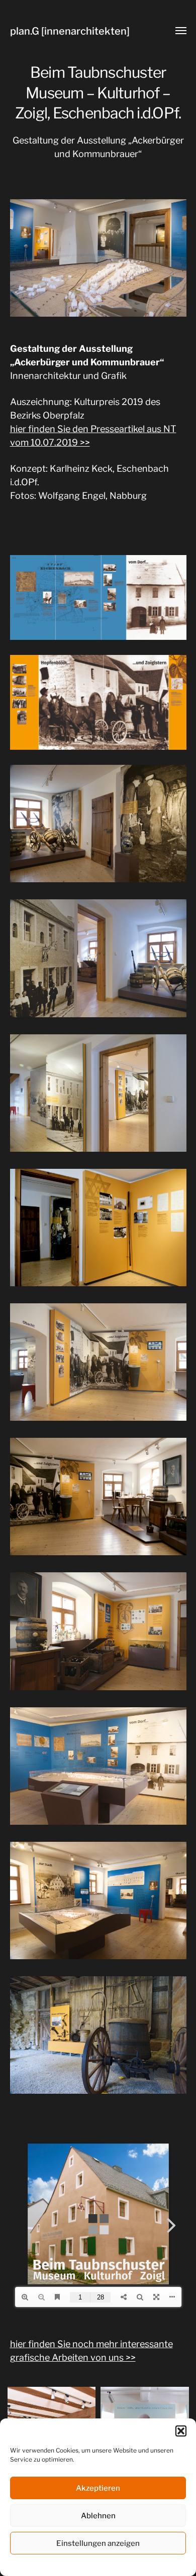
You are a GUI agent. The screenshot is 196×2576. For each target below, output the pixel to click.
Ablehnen (98, 2516)
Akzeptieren (98, 2488)
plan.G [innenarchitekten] (70, 31)
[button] (181, 2431)
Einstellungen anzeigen (98, 2543)
